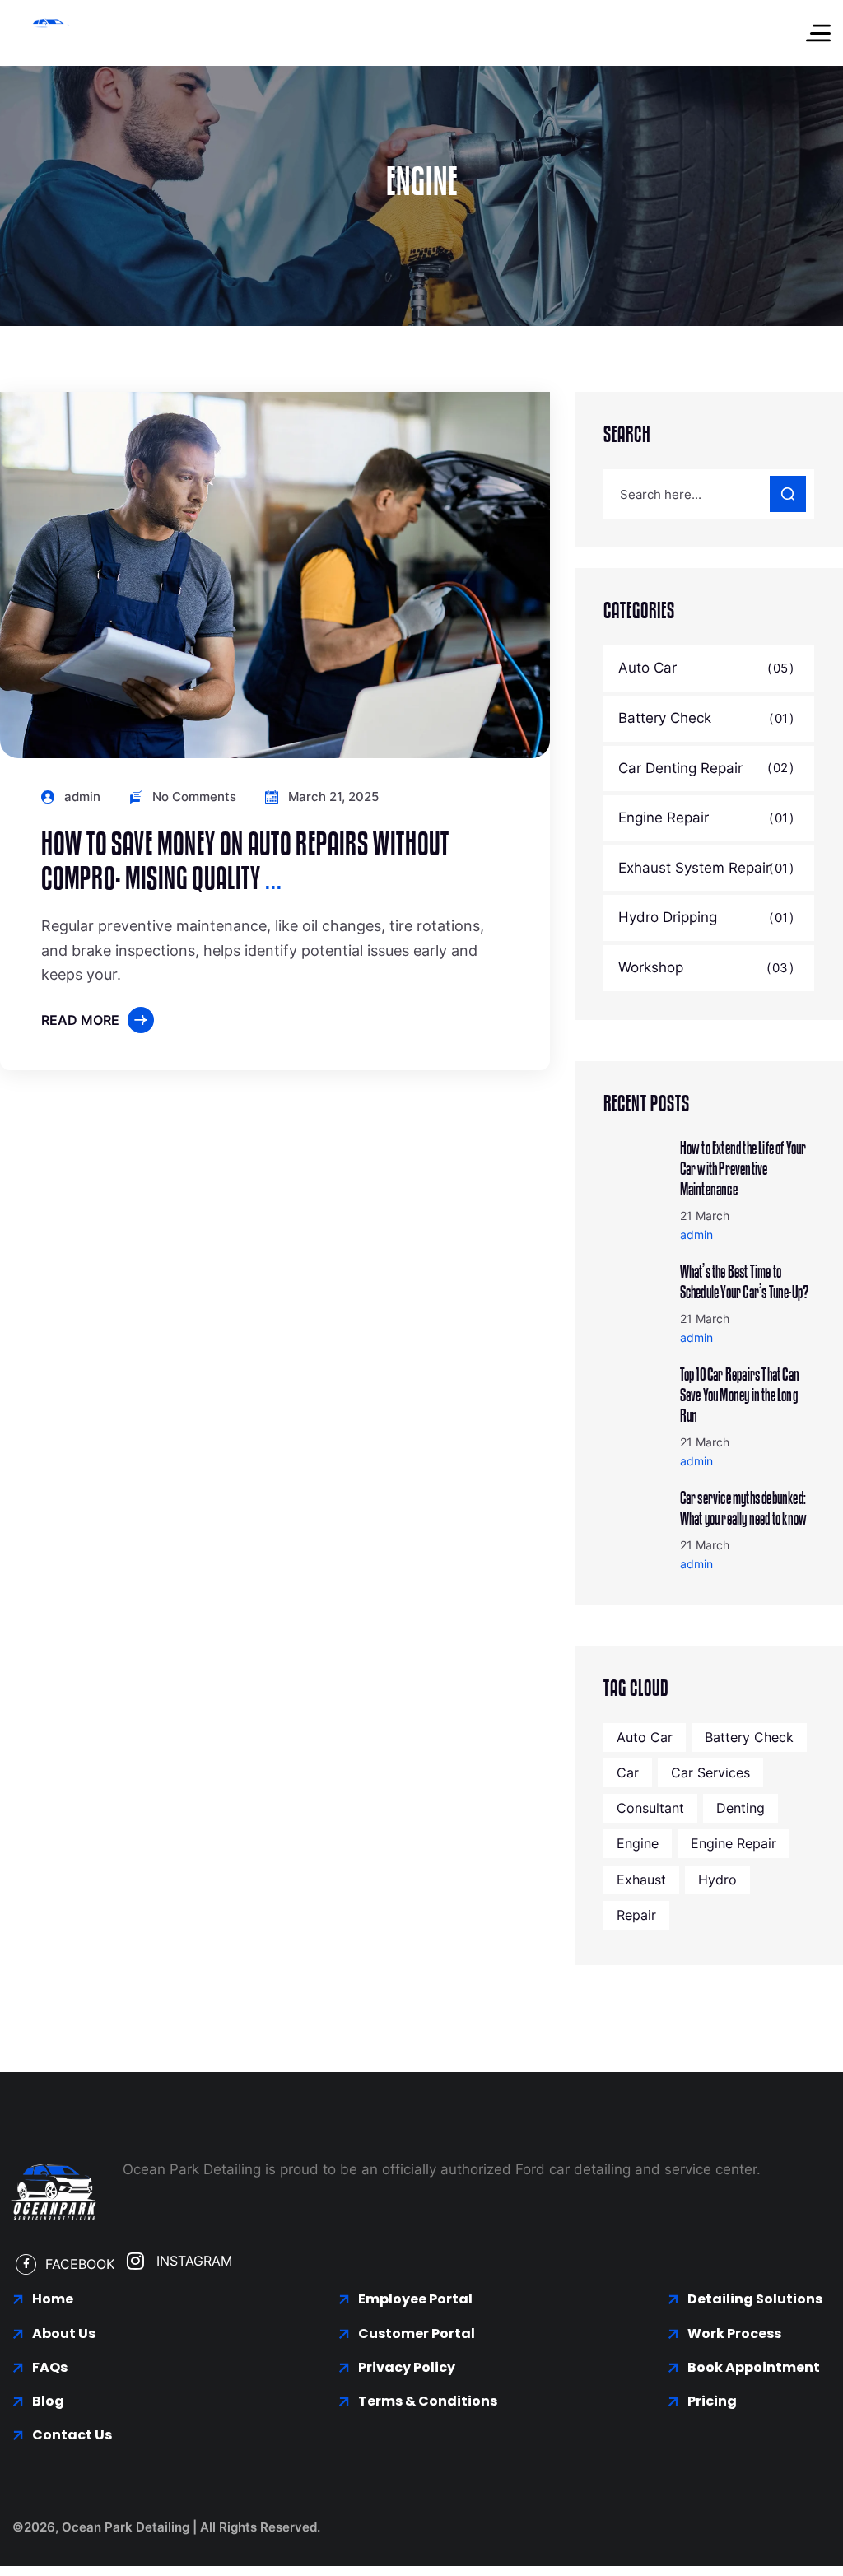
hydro (717, 1880)
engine (638, 1843)
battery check (749, 1737)
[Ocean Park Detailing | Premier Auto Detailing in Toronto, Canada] (49, 33)
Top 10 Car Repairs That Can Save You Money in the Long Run (740, 1395)
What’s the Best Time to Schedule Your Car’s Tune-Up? (745, 1282)
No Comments (194, 797)
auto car (645, 1737)
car (628, 1772)
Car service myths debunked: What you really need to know (744, 1509)
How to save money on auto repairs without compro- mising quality (245, 862)
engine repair (734, 1843)
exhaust (641, 1880)
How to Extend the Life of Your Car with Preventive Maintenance (743, 1169)
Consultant (650, 1808)
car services (710, 1772)
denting (741, 1808)
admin (82, 797)
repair (636, 1915)
